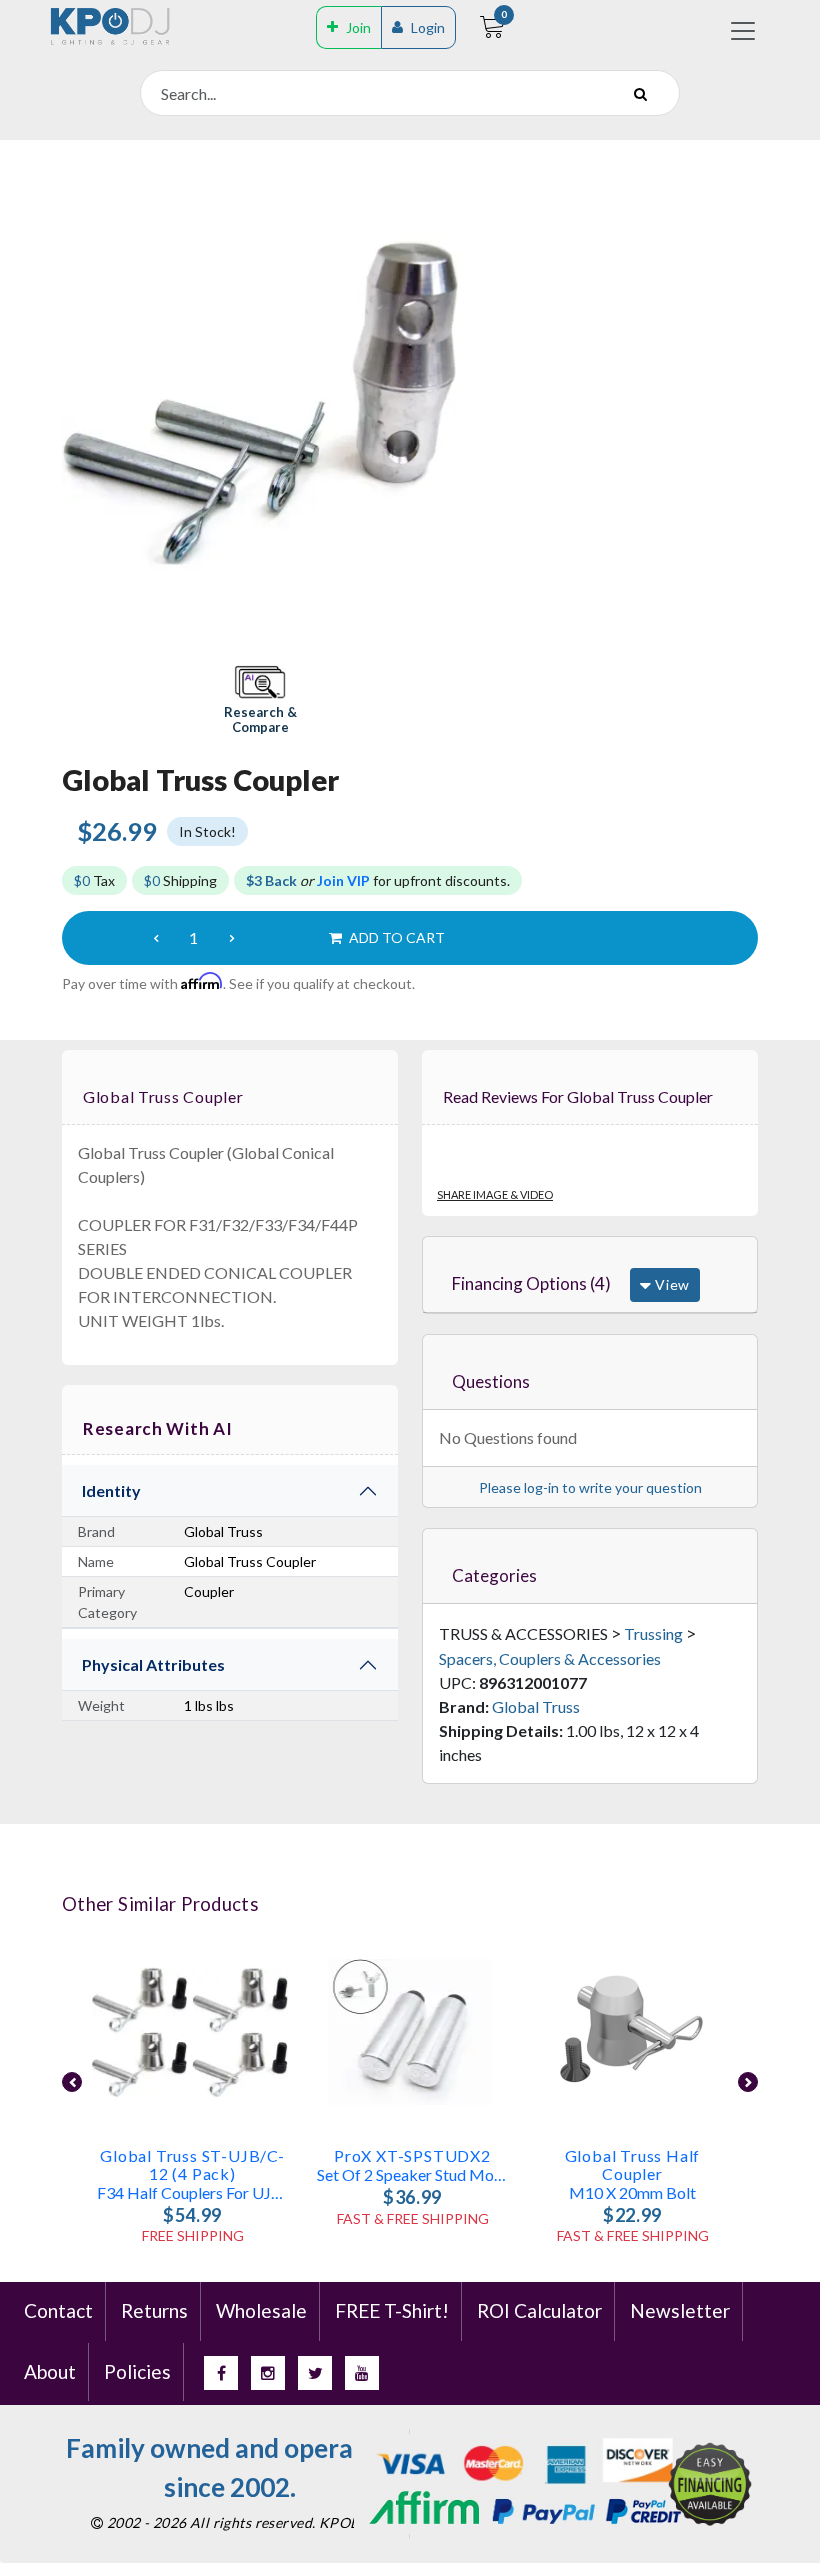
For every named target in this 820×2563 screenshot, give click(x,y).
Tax (94, 880)
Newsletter (680, 2310)
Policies (137, 2371)
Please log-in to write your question (590, 1487)
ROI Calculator (539, 2310)
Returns (154, 2310)
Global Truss (536, 1706)
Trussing (653, 1633)
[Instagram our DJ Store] (268, 2373)
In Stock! (207, 831)
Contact (58, 2310)
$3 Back (271, 880)
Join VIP (343, 880)
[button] (260, 701)
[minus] (156, 938)
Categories (494, 1575)
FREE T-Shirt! (392, 2310)
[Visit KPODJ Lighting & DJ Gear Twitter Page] (315, 2373)
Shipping (180, 880)
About (50, 2371)
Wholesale (261, 2310)
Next (748, 2082)
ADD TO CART (395, 937)
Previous (72, 2082)
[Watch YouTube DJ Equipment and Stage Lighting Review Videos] (362, 2373)
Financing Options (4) (531, 1283)
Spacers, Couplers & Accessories (550, 1658)
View (670, 1284)
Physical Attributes (153, 1664)
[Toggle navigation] (743, 31)
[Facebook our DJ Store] (221, 2373)
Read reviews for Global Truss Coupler (578, 1096)
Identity (111, 1490)
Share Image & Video (495, 1194)
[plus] (232, 938)
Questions (491, 1381)
